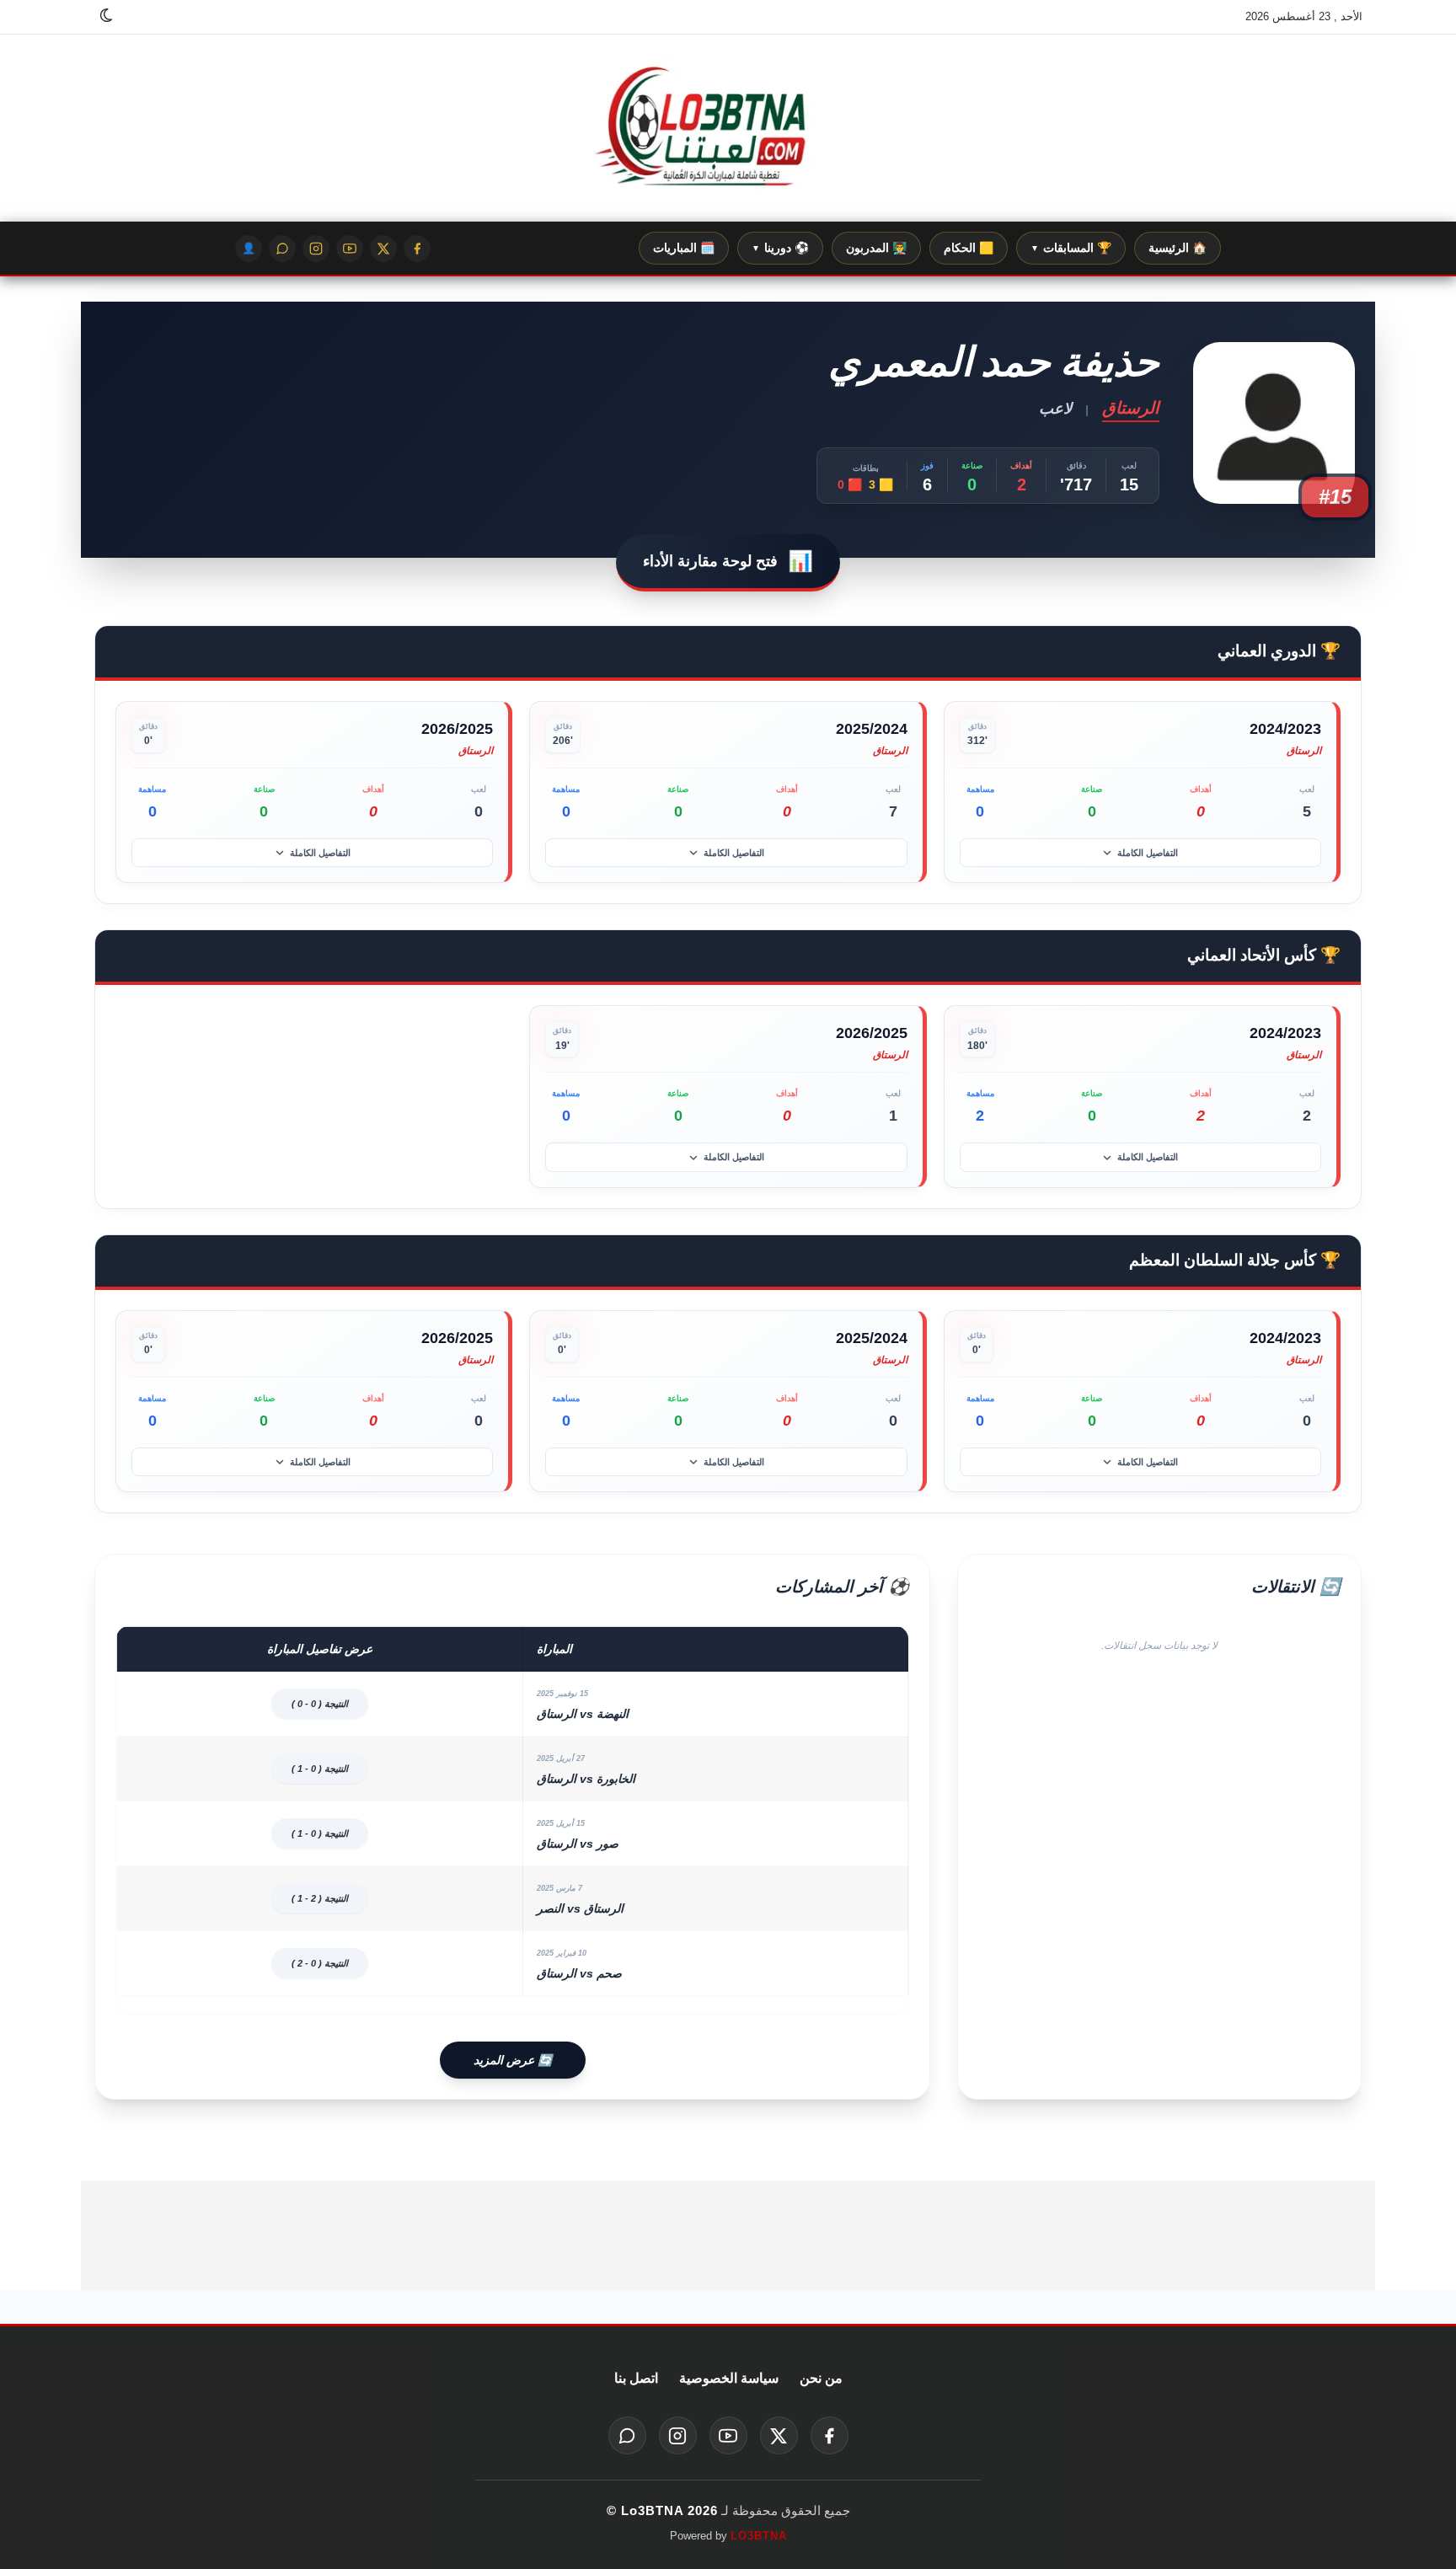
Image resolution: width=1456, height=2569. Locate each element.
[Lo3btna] (728, 128)
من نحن (821, 2378)
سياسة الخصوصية (729, 2378)
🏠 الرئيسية (1178, 248)
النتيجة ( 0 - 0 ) (320, 1704)
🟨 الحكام (969, 248)
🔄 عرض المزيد (513, 2060)
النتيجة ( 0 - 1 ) (320, 1769)
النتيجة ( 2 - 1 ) (320, 1898)
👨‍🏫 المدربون (876, 248)
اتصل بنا (636, 2378)
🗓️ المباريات (684, 248)
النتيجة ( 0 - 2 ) (320, 1963)
